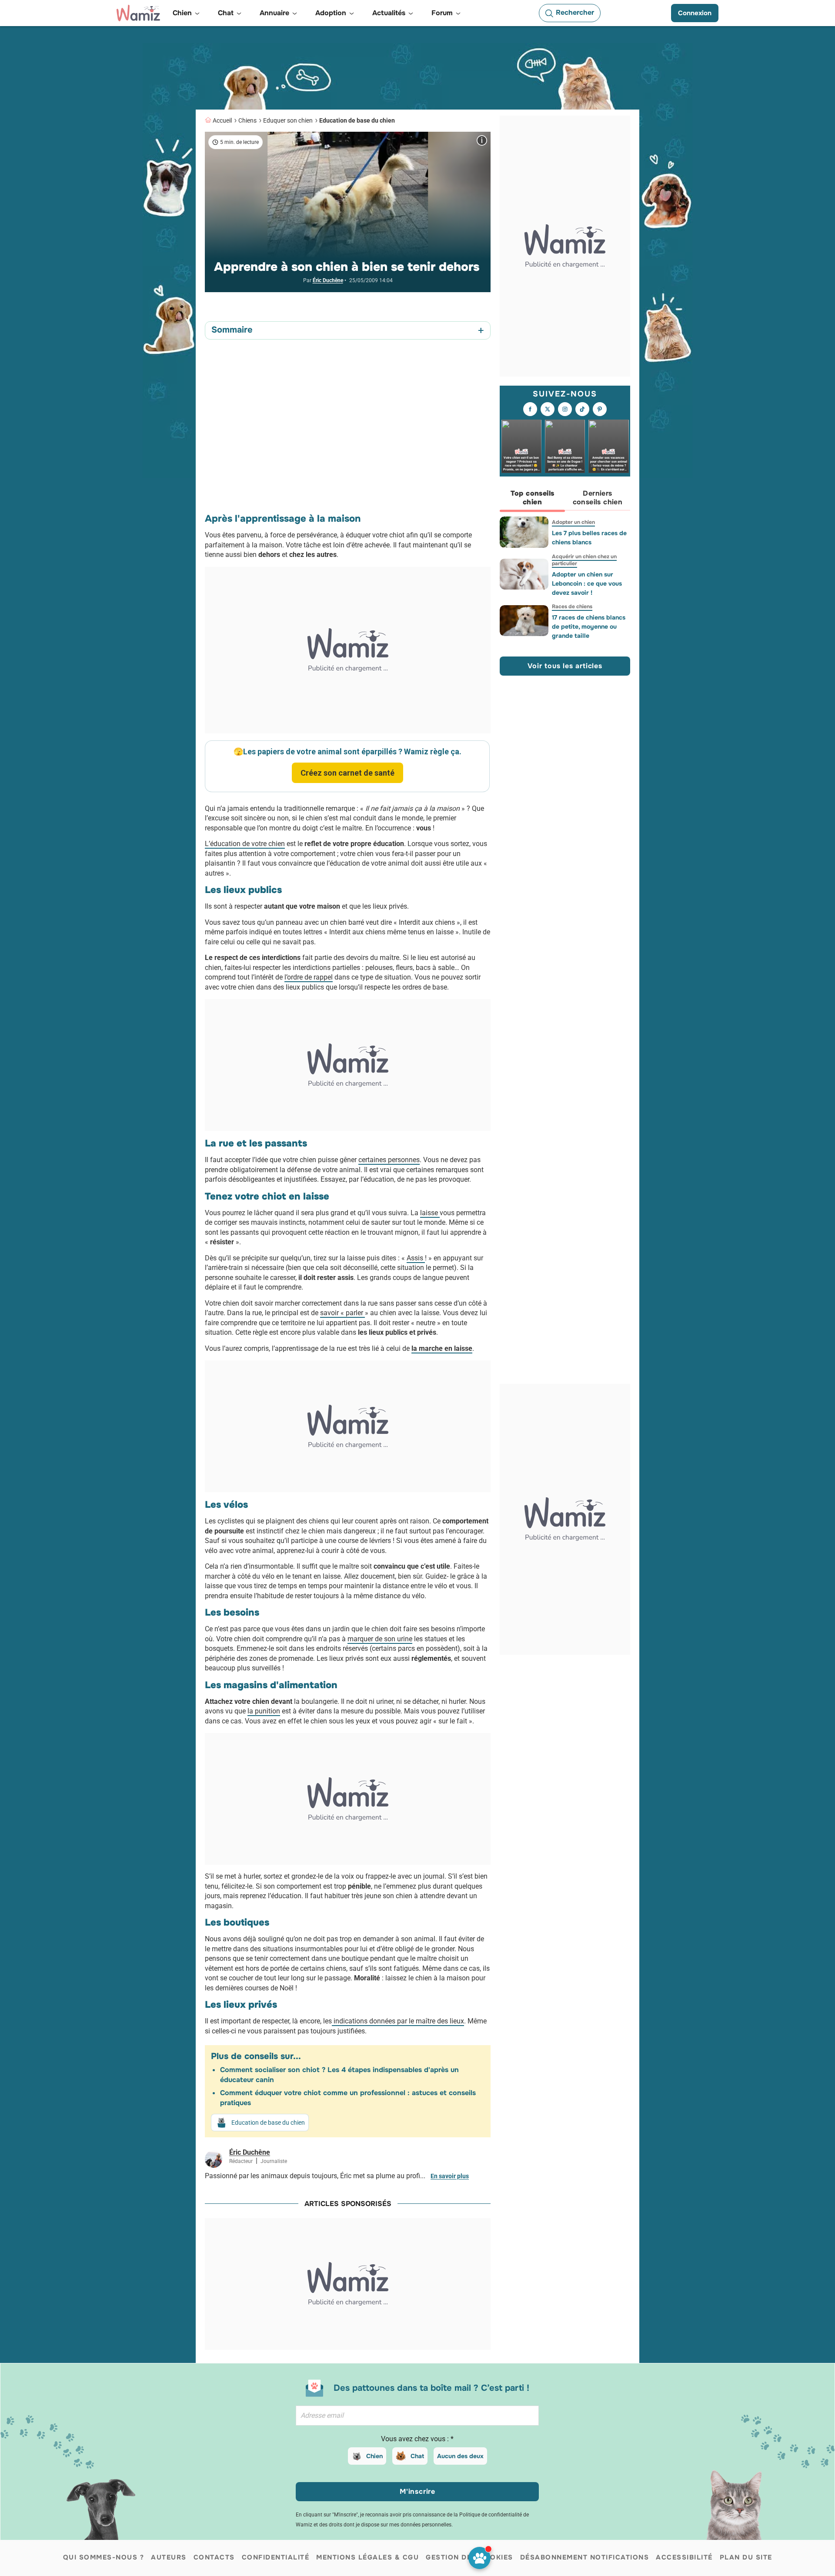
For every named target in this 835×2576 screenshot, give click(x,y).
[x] (548, 410)
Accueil (222, 120)
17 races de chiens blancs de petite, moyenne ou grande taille (589, 627)
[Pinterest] (600, 410)
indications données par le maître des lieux (398, 2021)
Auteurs (169, 2557)
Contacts (214, 2557)
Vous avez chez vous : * (417, 2439)
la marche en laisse (442, 1348)
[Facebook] (530, 410)
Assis (416, 1258)
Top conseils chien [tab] (533, 498)
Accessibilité (684, 2557)
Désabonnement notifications (585, 2557)
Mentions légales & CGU (367, 2557)
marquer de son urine (380, 1639)
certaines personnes (389, 1160)
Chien (374, 2456)
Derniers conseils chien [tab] (598, 498)
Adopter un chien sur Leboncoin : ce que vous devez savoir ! (587, 583)
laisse (430, 1213)
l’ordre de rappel (309, 977)
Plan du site (746, 2557)
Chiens (247, 120)
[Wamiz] (138, 13)
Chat (417, 2456)
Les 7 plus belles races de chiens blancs (589, 538)
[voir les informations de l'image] (482, 140)
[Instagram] (565, 410)
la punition (264, 1711)
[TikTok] (582, 410)
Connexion (695, 13)
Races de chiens (572, 607)
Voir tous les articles (565, 666)
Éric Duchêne (328, 280)
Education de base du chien (357, 120)
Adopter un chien (573, 522)
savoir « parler (342, 1313)
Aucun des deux (460, 2456)
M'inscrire (417, 2491)
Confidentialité (276, 2557)
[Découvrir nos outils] (479, 2558)
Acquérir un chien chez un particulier (584, 560)
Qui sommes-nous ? (104, 2557)
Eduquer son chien (288, 120)
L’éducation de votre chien (245, 844)
